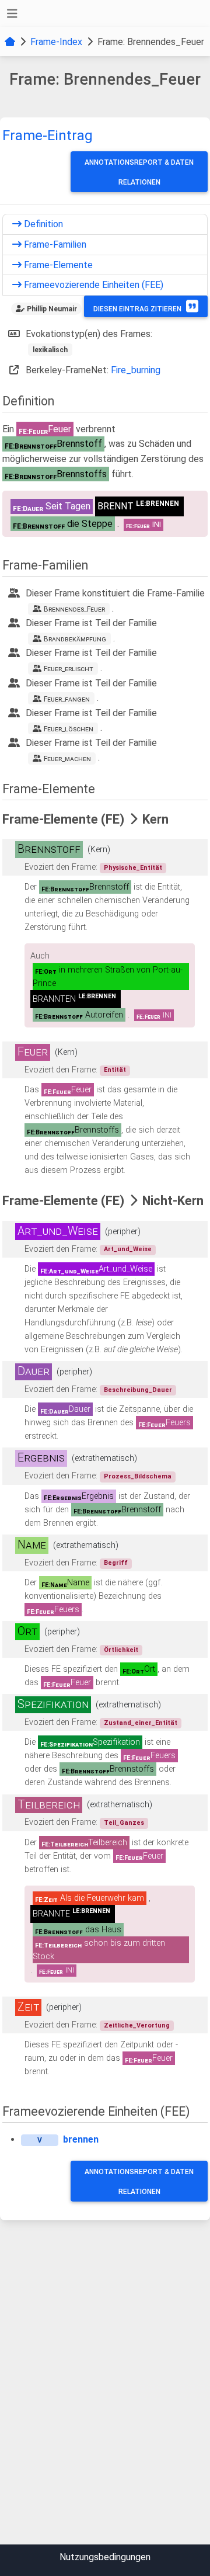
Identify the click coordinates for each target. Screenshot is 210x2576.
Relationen (139, 182)
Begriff (116, 1563)
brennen (81, 2139)
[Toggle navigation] (12, 14)
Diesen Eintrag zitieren (137, 309)
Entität (115, 1070)
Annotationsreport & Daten (139, 162)
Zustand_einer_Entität (141, 1723)
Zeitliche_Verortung (137, 2025)
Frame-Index (56, 42)
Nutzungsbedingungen (105, 2557)
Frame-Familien (54, 244)
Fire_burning (136, 370)
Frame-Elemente (57, 265)
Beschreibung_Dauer (138, 1390)
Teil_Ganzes (124, 1823)
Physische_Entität (133, 868)
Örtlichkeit (121, 1650)
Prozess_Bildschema (138, 1476)
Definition (42, 224)
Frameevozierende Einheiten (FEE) (92, 285)
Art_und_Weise (128, 1249)
